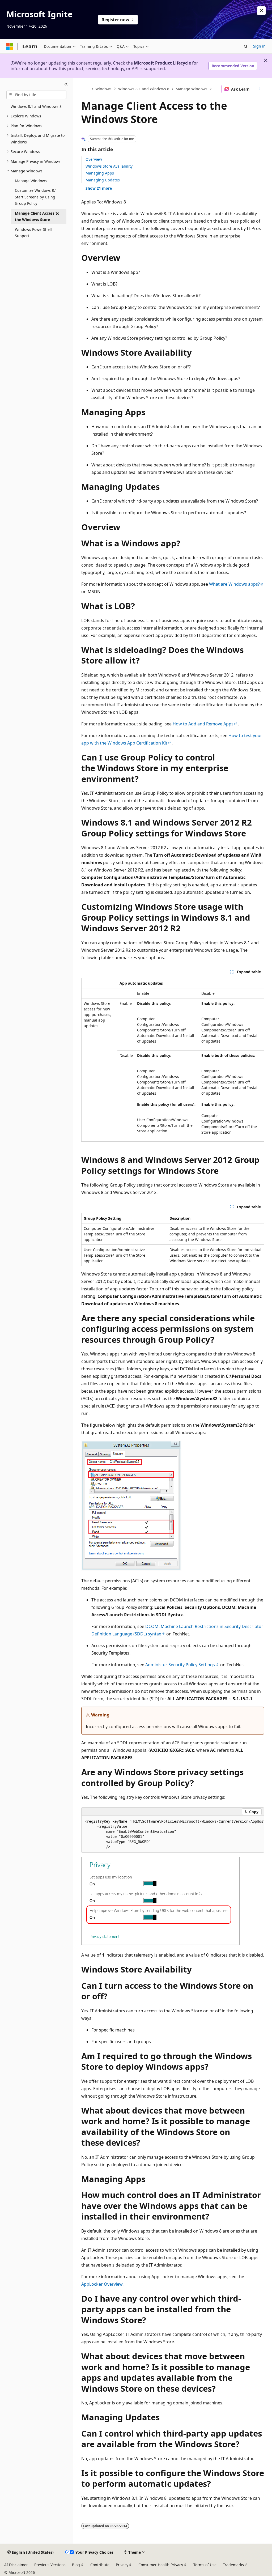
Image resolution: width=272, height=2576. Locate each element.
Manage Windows (192, 89)
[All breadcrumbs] (86, 89)
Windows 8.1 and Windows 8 (144, 89)
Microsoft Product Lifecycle (162, 63)
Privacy (122, 2565)
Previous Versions (50, 2565)
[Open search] (246, 46)
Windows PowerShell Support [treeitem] (33, 233)
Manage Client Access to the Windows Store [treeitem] (37, 216)
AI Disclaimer (16, 2565)
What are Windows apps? (234, 584)
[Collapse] (66, 84)
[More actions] (259, 89)
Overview (94, 159)
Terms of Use (205, 2565)
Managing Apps (100, 173)
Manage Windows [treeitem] (31, 181)
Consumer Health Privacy (161, 2565)
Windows (103, 89)
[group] (173, 1834)
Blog (76, 2565)
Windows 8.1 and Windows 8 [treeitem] (36, 106)
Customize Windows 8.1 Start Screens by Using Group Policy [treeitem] (36, 197)
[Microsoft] (10, 46)
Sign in (259, 46)
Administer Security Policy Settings (180, 1665)
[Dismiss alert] (261, 11)
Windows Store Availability (109, 166)
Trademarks (233, 2565)
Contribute (100, 2565)
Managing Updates (103, 180)
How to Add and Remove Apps (203, 724)
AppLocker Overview (102, 2284)
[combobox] (36, 95)
